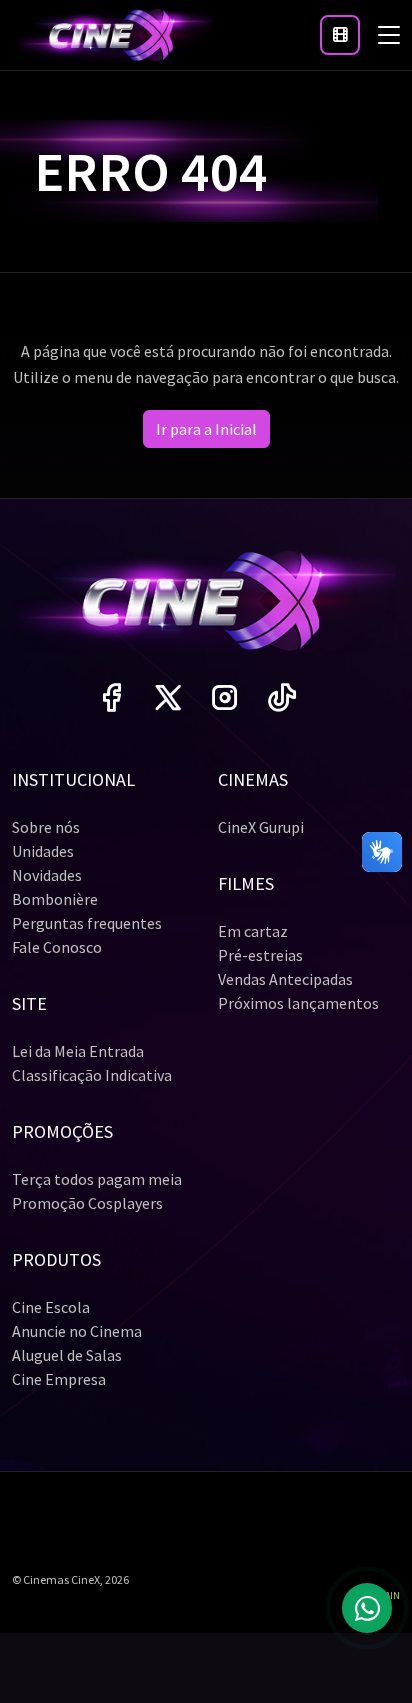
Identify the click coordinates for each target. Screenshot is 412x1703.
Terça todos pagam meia (97, 1179)
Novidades (47, 875)
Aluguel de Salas (67, 1355)
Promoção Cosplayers (87, 1203)
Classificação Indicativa (92, 1075)
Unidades (43, 851)
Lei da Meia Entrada (78, 1051)
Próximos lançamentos (298, 1003)
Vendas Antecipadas (285, 979)
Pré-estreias (260, 955)
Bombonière (55, 899)
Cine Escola (51, 1307)
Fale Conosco (57, 947)
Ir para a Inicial (206, 429)
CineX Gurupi (261, 827)
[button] (340, 35)
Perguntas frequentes (87, 923)
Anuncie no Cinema (77, 1331)
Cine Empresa (59, 1379)
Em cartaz (253, 931)
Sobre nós (46, 827)
